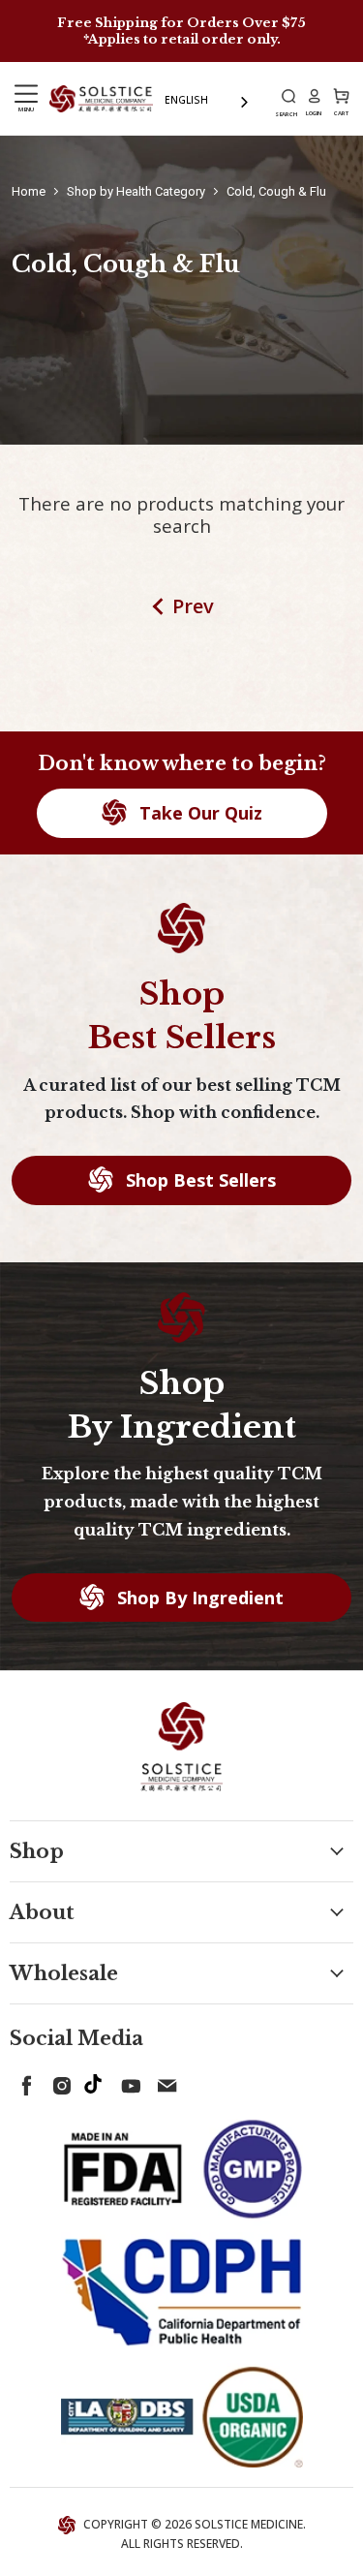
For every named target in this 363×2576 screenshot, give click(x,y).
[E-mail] (163, 2082)
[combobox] (208, 100)
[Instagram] (58, 2082)
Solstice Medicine (249, 2524)
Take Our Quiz (198, 813)
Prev (193, 606)
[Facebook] (23, 2082)
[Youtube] (128, 2082)
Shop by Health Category (136, 191)
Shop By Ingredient (198, 1598)
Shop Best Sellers (198, 1180)
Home (29, 191)
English (186, 100)
